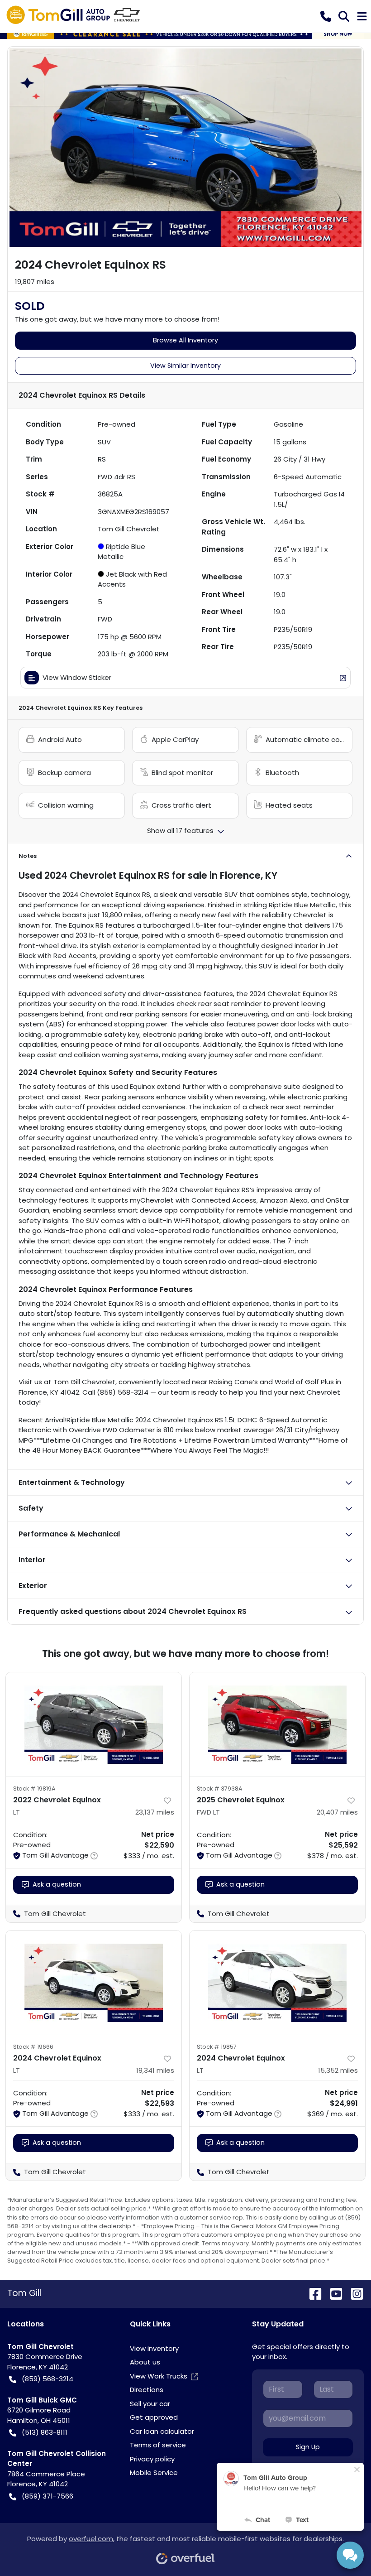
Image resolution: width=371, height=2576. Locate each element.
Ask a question (57, 1884)
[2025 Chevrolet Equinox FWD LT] (277, 1724)
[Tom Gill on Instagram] (353, 2293)
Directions (147, 2390)
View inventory (154, 2348)
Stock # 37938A (220, 1789)
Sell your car (150, 2404)
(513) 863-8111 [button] (45, 2432)
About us (145, 2362)
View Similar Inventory (185, 366)
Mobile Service (154, 2472)
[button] (326, 16)
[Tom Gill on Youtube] (333, 2293)
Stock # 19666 (33, 2047)
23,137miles (155, 1812)
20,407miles (337, 1812)
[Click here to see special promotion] (185, 33)
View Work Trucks (159, 2376)
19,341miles (155, 2070)
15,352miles (338, 2070)
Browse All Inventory (185, 340)
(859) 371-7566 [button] (48, 2496)
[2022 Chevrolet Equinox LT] (94, 1724)
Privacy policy (152, 2459)
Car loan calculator (162, 2431)
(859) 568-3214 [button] (48, 2379)
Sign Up (308, 2447)
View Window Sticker (77, 677)
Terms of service (158, 2445)
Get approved (154, 2417)
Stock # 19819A (34, 1789)
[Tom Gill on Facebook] (312, 2293)
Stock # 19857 (217, 2047)
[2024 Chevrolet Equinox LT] (94, 1983)
